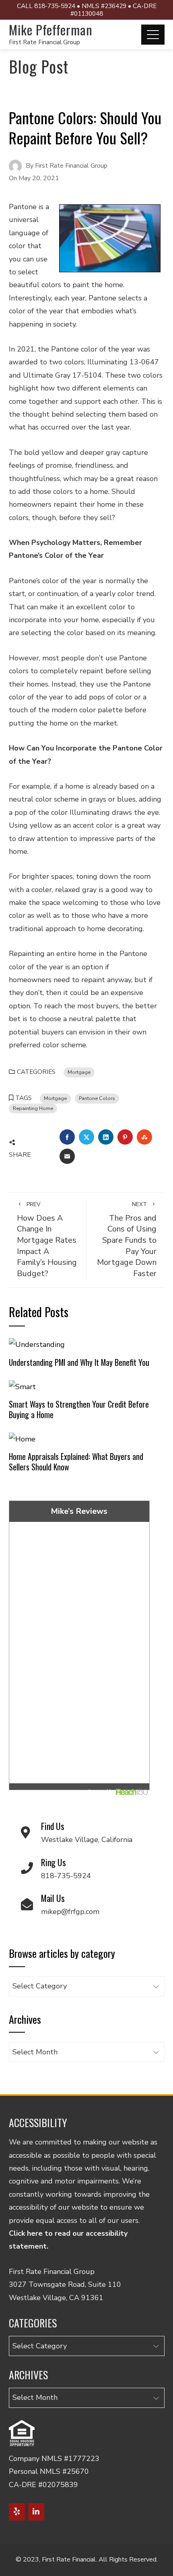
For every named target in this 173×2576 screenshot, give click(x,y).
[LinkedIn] (36, 2512)
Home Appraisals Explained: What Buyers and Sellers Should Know (76, 1462)
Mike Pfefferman (51, 30)
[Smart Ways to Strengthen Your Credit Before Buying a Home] (22, 1386)
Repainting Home (33, 1108)
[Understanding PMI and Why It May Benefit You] (37, 1344)
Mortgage (79, 1072)
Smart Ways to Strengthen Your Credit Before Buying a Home (79, 1409)
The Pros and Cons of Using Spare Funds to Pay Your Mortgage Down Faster (127, 1240)
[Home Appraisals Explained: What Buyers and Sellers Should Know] (22, 1439)
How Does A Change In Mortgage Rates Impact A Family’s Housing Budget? (47, 1240)
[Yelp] (17, 2512)
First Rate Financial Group (44, 42)
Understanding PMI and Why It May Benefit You (79, 1362)
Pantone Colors (97, 1098)
